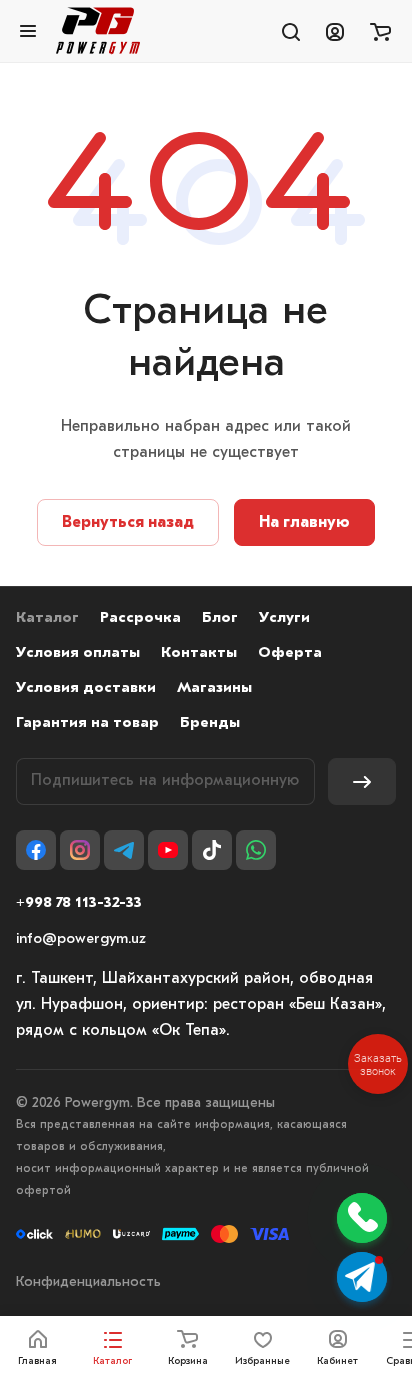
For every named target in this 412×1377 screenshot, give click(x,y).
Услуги (284, 618)
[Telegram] (124, 850)
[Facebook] (36, 850)
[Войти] (335, 31)
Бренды (210, 723)
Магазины (214, 688)
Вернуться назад (128, 523)
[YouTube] (168, 850)
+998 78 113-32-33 (79, 903)
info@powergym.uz (81, 939)
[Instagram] (80, 850)
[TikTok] (212, 850)
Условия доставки (86, 688)
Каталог (47, 618)
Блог (220, 618)
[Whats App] (256, 850)
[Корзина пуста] (380, 31)
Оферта (290, 653)
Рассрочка (140, 618)
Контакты (199, 653)
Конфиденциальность (88, 1282)
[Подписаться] (362, 781)
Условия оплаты (78, 653)
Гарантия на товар (87, 723)
